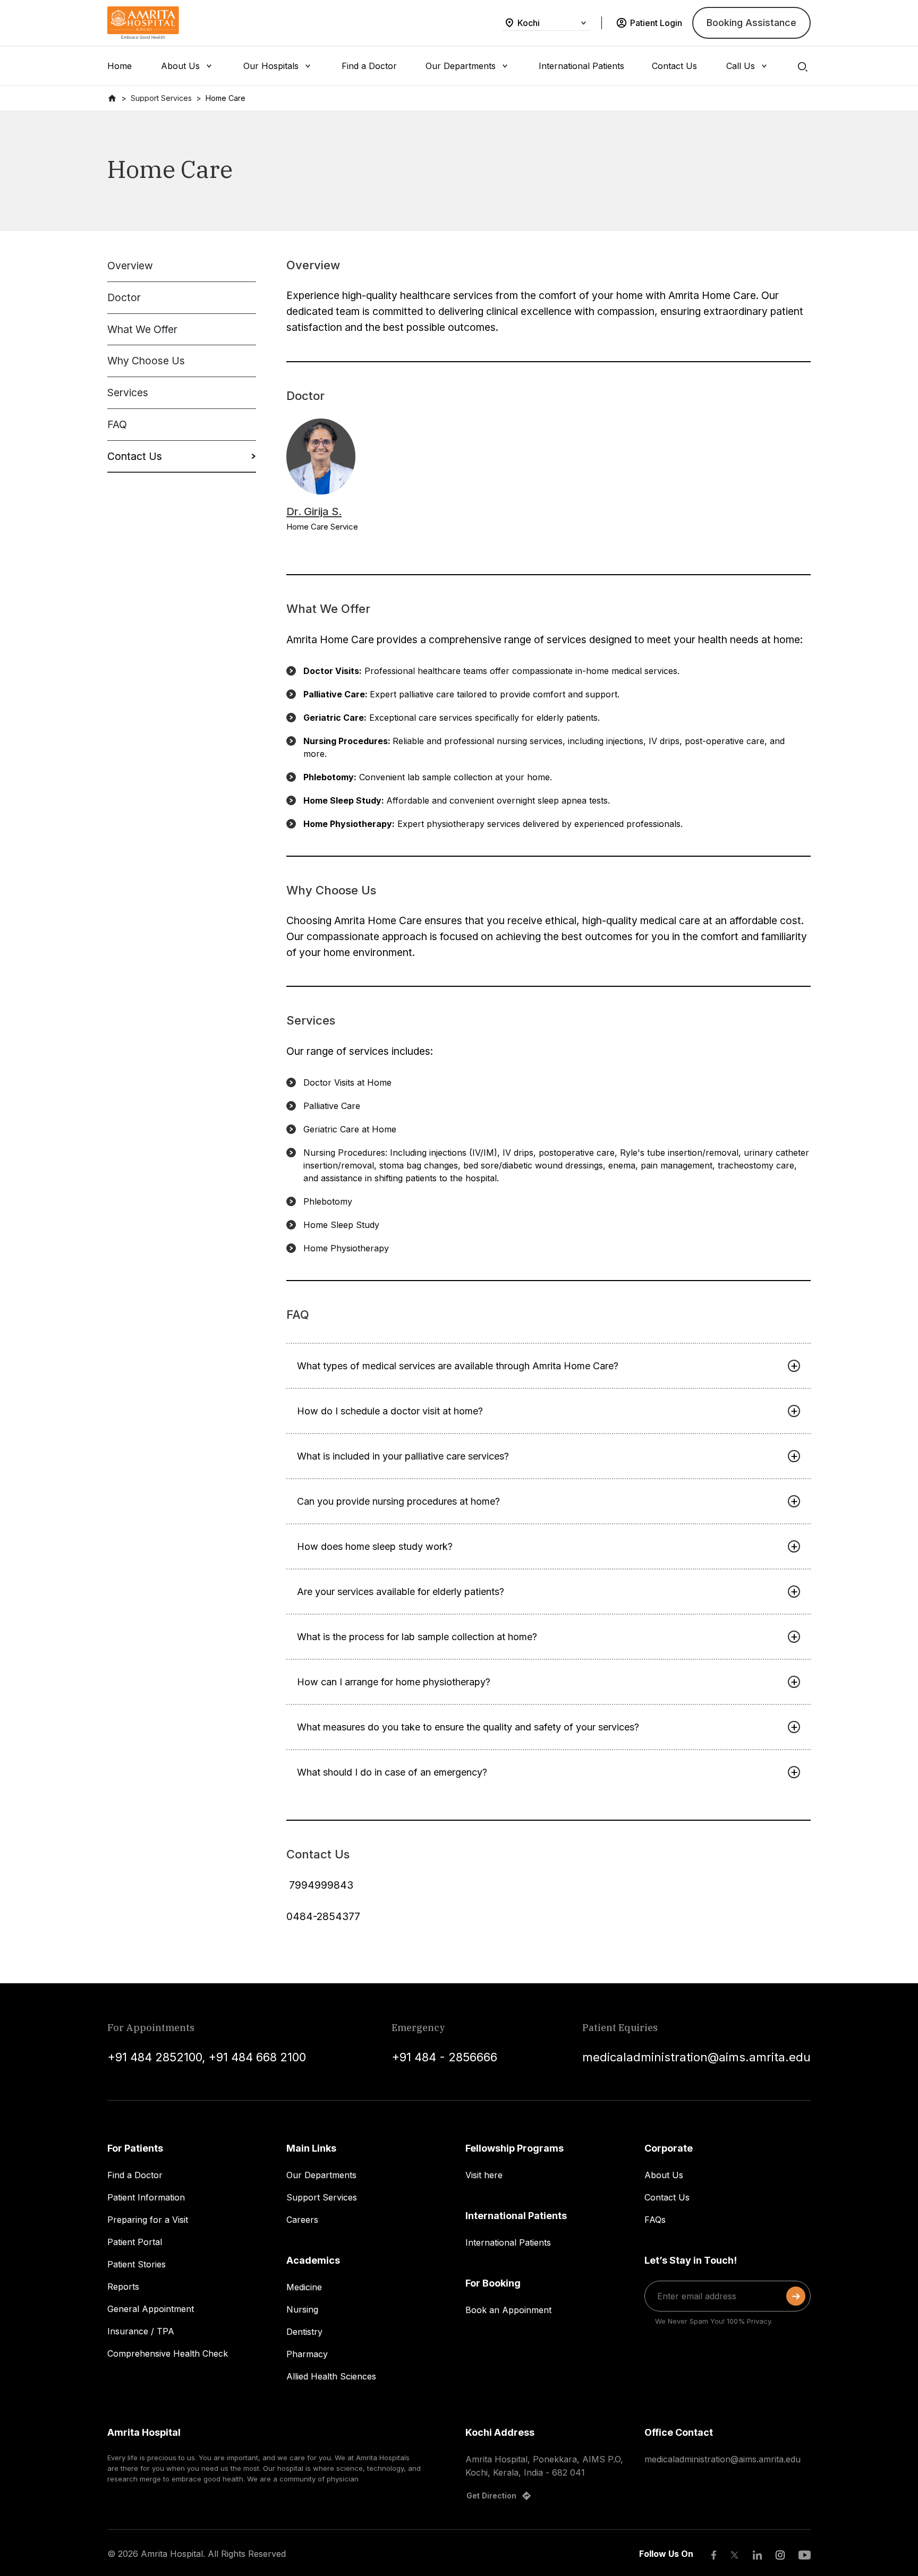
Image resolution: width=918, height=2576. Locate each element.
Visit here (484, 2175)
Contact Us (667, 2197)
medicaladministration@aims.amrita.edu (696, 2057)
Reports (123, 2287)
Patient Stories (137, 2264)
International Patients (508, 2242)
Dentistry (304, 2332)
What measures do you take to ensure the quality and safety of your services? (468, 1727)
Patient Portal (135, 2242)
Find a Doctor (135, 2175)
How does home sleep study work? (375, 1546)
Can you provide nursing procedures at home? (398, 1501)
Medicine (304, 2287)
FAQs (655, 2220)
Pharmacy (307, 2354)
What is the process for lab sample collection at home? (417, 1637)
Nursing (302, 2309)
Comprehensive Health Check (168, 2353)
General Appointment (151, 2309)
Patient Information (146, 2197)
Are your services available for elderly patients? (401, 1592)
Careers (302, 2220)
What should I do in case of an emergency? (392, 1772)
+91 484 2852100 (155, 2057)
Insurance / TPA (141, 2331)
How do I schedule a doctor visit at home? (390, 1411)
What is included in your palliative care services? (403, 1456)
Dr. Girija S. (314, 511)
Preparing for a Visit (148, 2220)
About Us (664, 2175)
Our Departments (321, 2175)
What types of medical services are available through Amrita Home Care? (458, 1366)
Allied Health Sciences (331, 2376)
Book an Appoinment (508, 2310)
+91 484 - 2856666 (444, 2057)
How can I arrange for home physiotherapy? (394, 1682)
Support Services (322, 2197)
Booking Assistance (751, 23)
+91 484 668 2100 (257, 2057)
